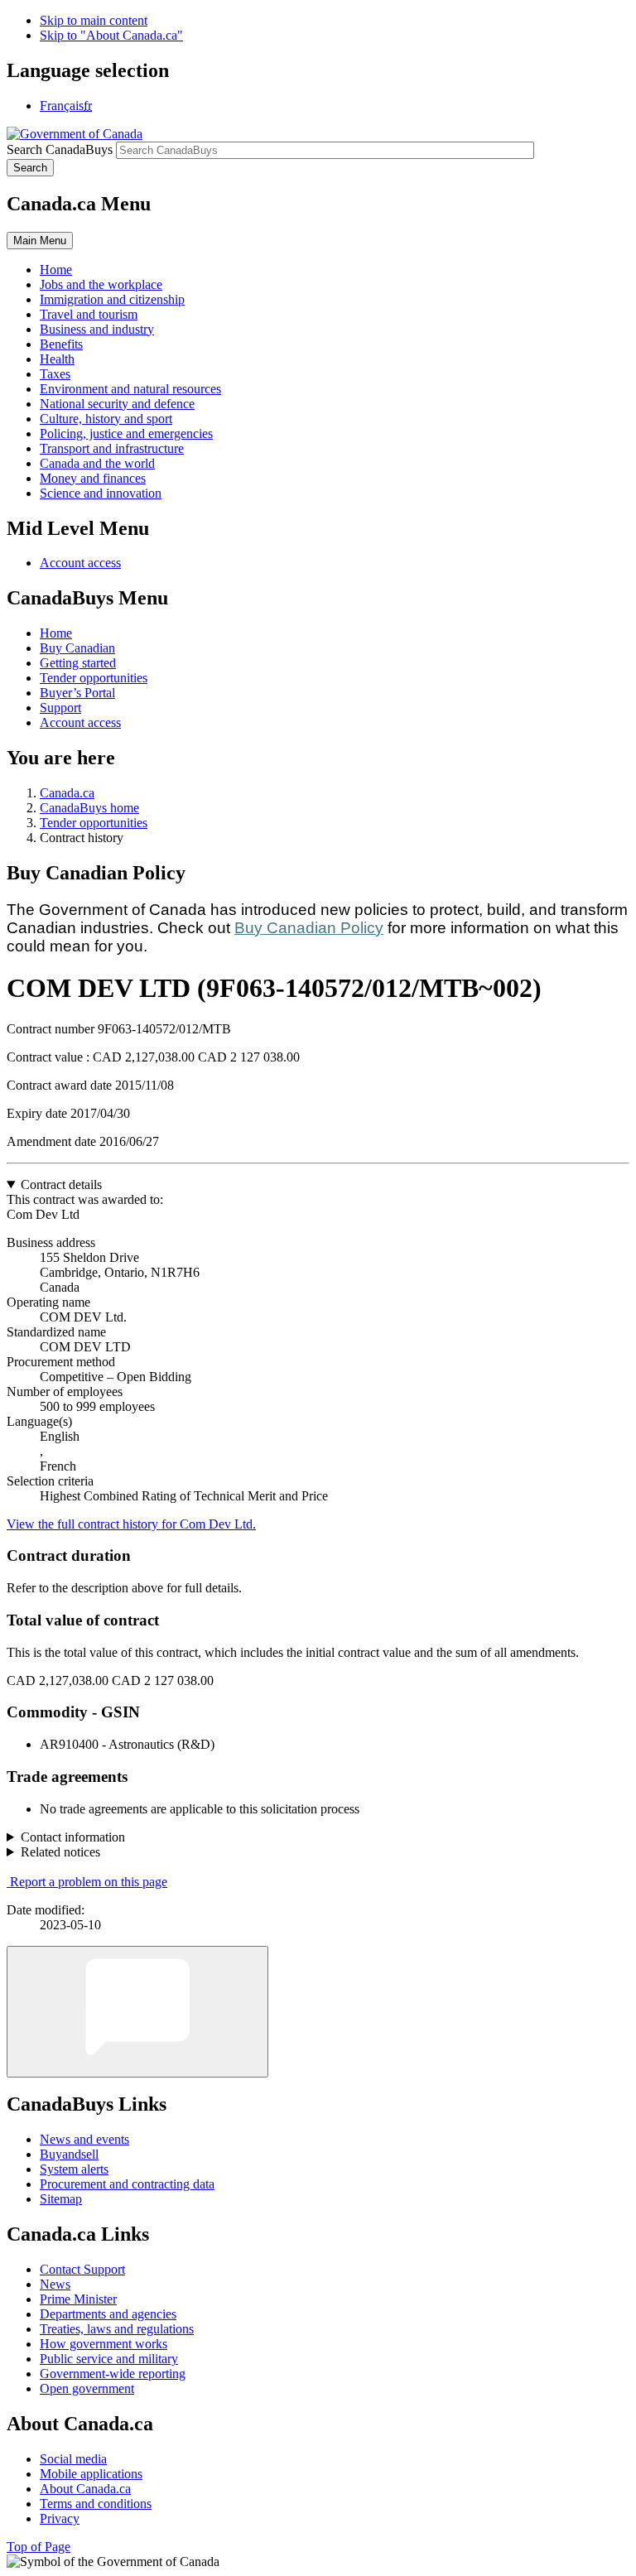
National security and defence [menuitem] (117, 404)
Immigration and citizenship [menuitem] (112, 299)
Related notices (60, 1852)
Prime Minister (78, 2299)
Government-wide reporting (113, 2374)
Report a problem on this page (89, 1882)
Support (60, 708)
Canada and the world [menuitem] (97, 463)
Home (56, 633)
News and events (84, 2139)
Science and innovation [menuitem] (101, 493)
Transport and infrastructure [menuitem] (112, 448)
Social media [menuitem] (73, 2459)
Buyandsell (69, 2154)
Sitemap (61, 2199)
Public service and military (109, 2359)
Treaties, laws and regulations (117, 2329)
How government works (104, 2344)
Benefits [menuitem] (61, 344)
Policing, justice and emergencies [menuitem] (126, 433)
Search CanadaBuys (60, 149)
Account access (80, 563)
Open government (87, 2388)
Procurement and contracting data (127, 2184)
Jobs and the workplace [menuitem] (101, 284)
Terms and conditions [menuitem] (96, 2504)
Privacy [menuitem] (60, 2518)
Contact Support (82, 2269)
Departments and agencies (108, 2314)
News (55, 2284)
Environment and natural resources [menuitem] (130, 389)
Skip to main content (94, 20)
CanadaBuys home (89, 808)
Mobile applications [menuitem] (91, 2474)
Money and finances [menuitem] (93, 478)
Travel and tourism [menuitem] (89, 314)
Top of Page (39, 2547)
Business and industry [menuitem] (97, 329)
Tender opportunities (94, 678)
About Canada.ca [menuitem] (85, 2489)
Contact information (73, 1837)
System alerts (74, 2169)
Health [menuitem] (57, 359)
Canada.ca (67, 793)
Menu (40, 241)
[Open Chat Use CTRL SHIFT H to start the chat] (137, 2012)
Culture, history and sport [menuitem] (106, 419)
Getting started (78, 663)
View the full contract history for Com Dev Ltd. (131, 1524)
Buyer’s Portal (77, 693)
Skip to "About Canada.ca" (111, 35)
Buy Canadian (77, 648)
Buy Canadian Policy (309, 928)
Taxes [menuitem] (55, 374)
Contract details (61, 1184)
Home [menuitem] (56, 270)
